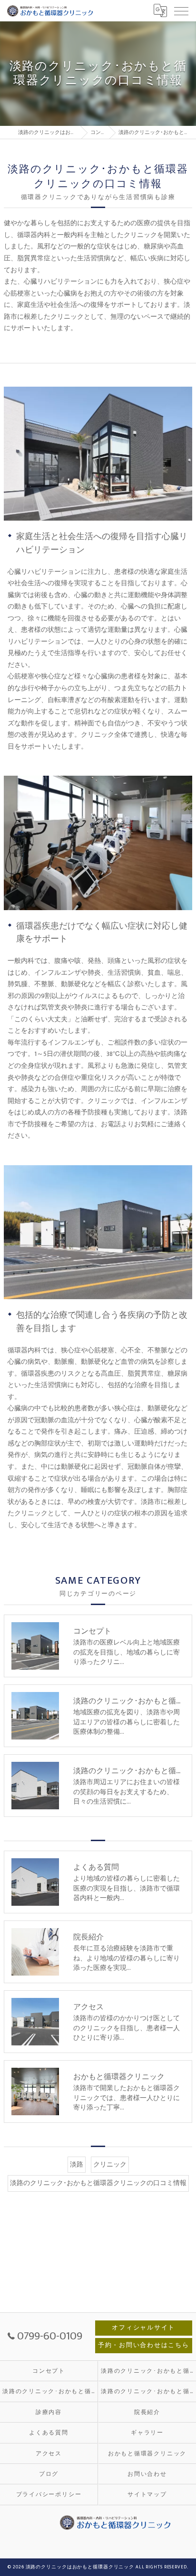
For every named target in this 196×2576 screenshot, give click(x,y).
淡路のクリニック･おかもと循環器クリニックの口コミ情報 (98, 2183)
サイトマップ (147, 2495)
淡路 (77, 2165)
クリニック (110, 2165)
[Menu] (181, 10)
